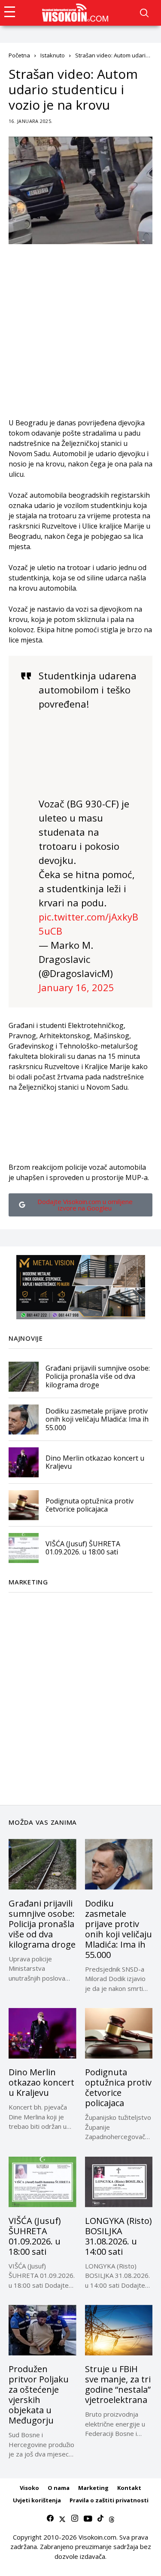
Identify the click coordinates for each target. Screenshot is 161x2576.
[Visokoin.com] (77, 13)
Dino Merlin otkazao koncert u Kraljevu (95, 1462)
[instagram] (75, 2519)
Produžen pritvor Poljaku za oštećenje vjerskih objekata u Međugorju (39, 2395)
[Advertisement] (80, 337)
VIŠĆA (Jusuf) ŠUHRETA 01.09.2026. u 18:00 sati (83, 1548)
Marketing (93, 2488)
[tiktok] (100, 2519)
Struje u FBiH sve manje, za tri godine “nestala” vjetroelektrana (118, 2384)
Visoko (29, 2488)
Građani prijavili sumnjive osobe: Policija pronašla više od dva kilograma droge (98, 1376)
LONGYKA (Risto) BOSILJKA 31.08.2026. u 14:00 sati (118, 2236)
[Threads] (112, 2519)
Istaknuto (53, 55)
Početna (19, 55)
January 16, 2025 (76, 987)
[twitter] (62, 2519)
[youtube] (88, 2519)
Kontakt (129, 2488)
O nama (59, 2488)
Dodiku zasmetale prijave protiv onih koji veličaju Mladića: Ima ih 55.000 (97, 1419)
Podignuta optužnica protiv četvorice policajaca (90, 1505)
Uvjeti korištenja (37, 2500)
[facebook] (50, 2519)
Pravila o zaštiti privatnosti (109, 2500)
